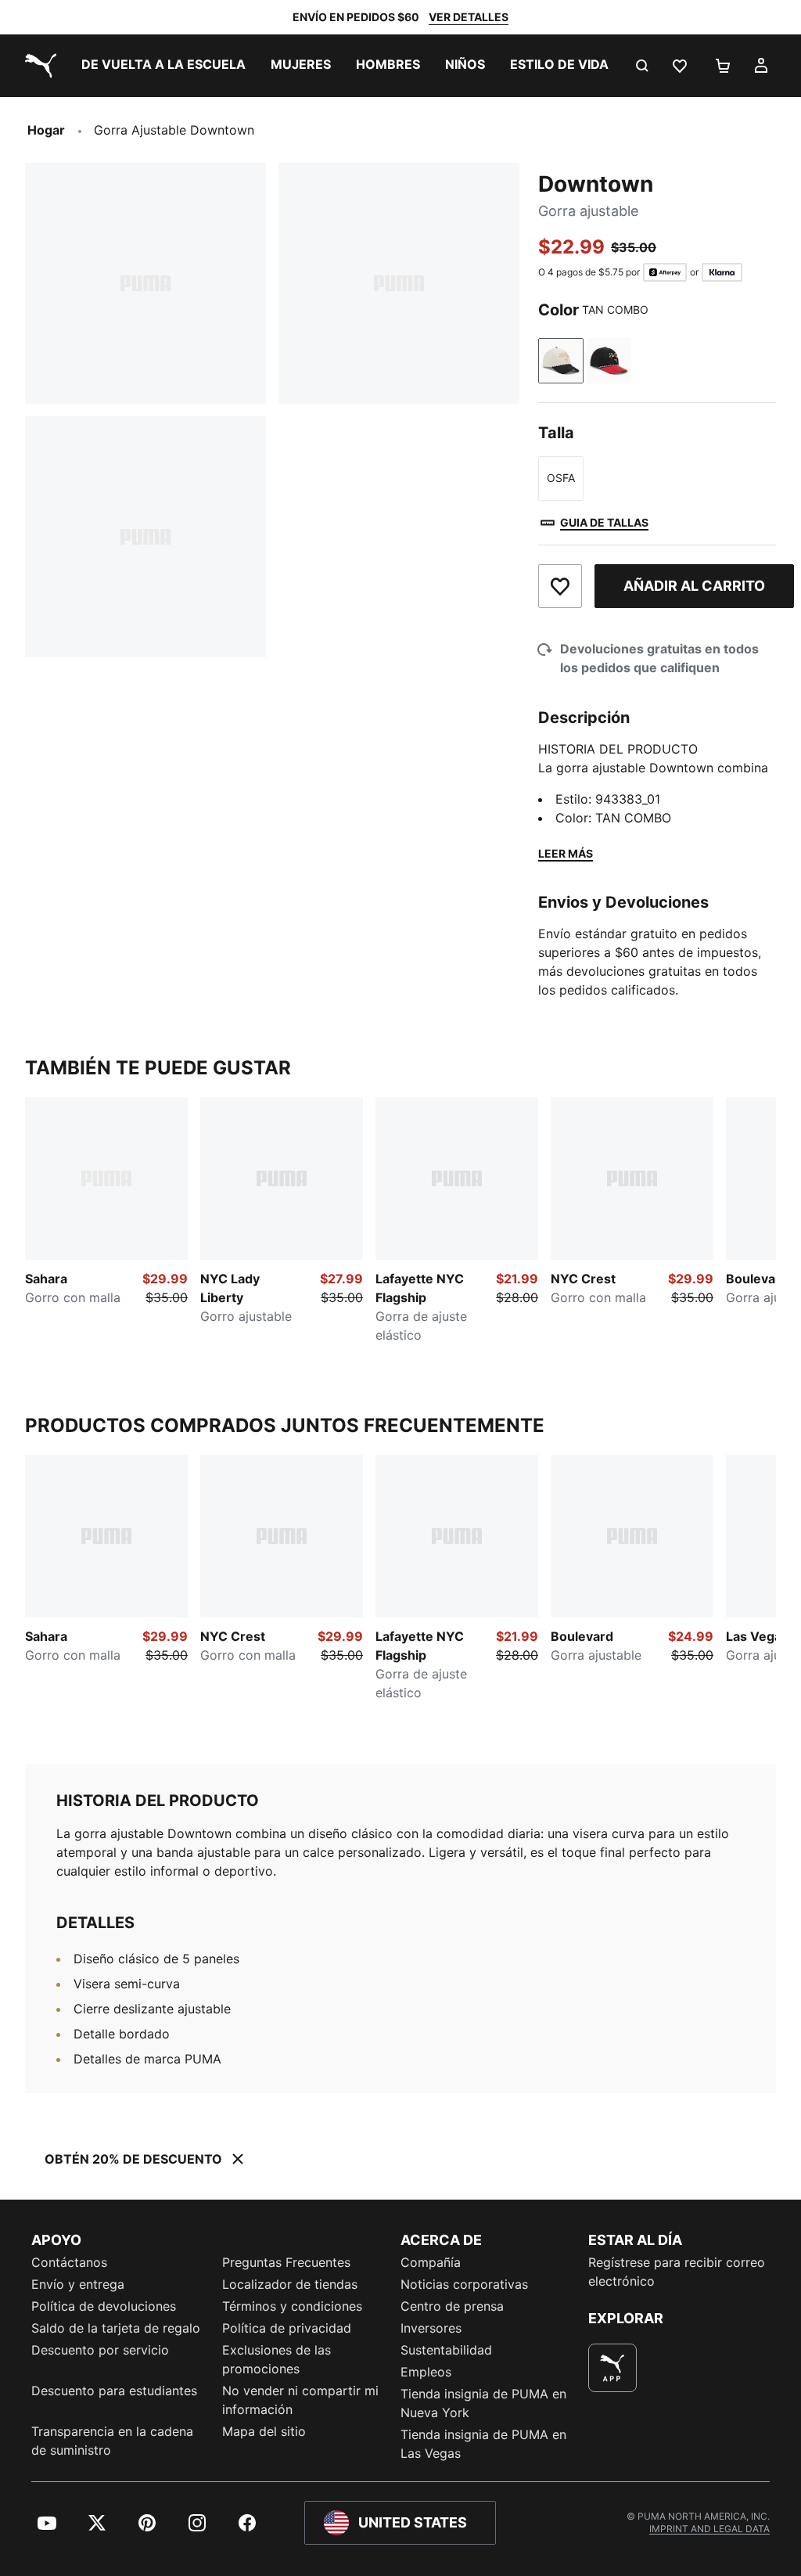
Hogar (46, 130)
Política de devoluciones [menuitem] (104, 2306)
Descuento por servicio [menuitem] (100, 2350)
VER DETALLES (469, 17)
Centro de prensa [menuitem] (452, 2306)
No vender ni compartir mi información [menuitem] (300, 2400)
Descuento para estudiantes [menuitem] (114, 2391)
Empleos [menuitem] (426, 2372)
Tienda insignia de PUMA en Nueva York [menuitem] (483, 2403)
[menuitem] (163, 66)
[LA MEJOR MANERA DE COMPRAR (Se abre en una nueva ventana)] (612, 2368)
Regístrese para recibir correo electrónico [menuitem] (677, 2272)
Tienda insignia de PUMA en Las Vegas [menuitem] (483, 2444)
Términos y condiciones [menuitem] (292, 2306)
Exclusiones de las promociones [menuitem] (277, 2359)
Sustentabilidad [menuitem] (446, 2350)
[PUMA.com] (38, 66)
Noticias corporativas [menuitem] (464, 2284)
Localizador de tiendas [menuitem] (290, 2284)
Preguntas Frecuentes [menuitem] (286, 2262)
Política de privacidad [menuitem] (287, 2328)
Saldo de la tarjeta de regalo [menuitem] (116, 2328)
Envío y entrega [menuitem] (78, 2284)
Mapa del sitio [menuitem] (264, 2431)
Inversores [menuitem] (431, 2328)
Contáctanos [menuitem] (69, 2262)
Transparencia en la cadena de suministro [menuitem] (112, 2441)
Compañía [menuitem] (431, 2262)
